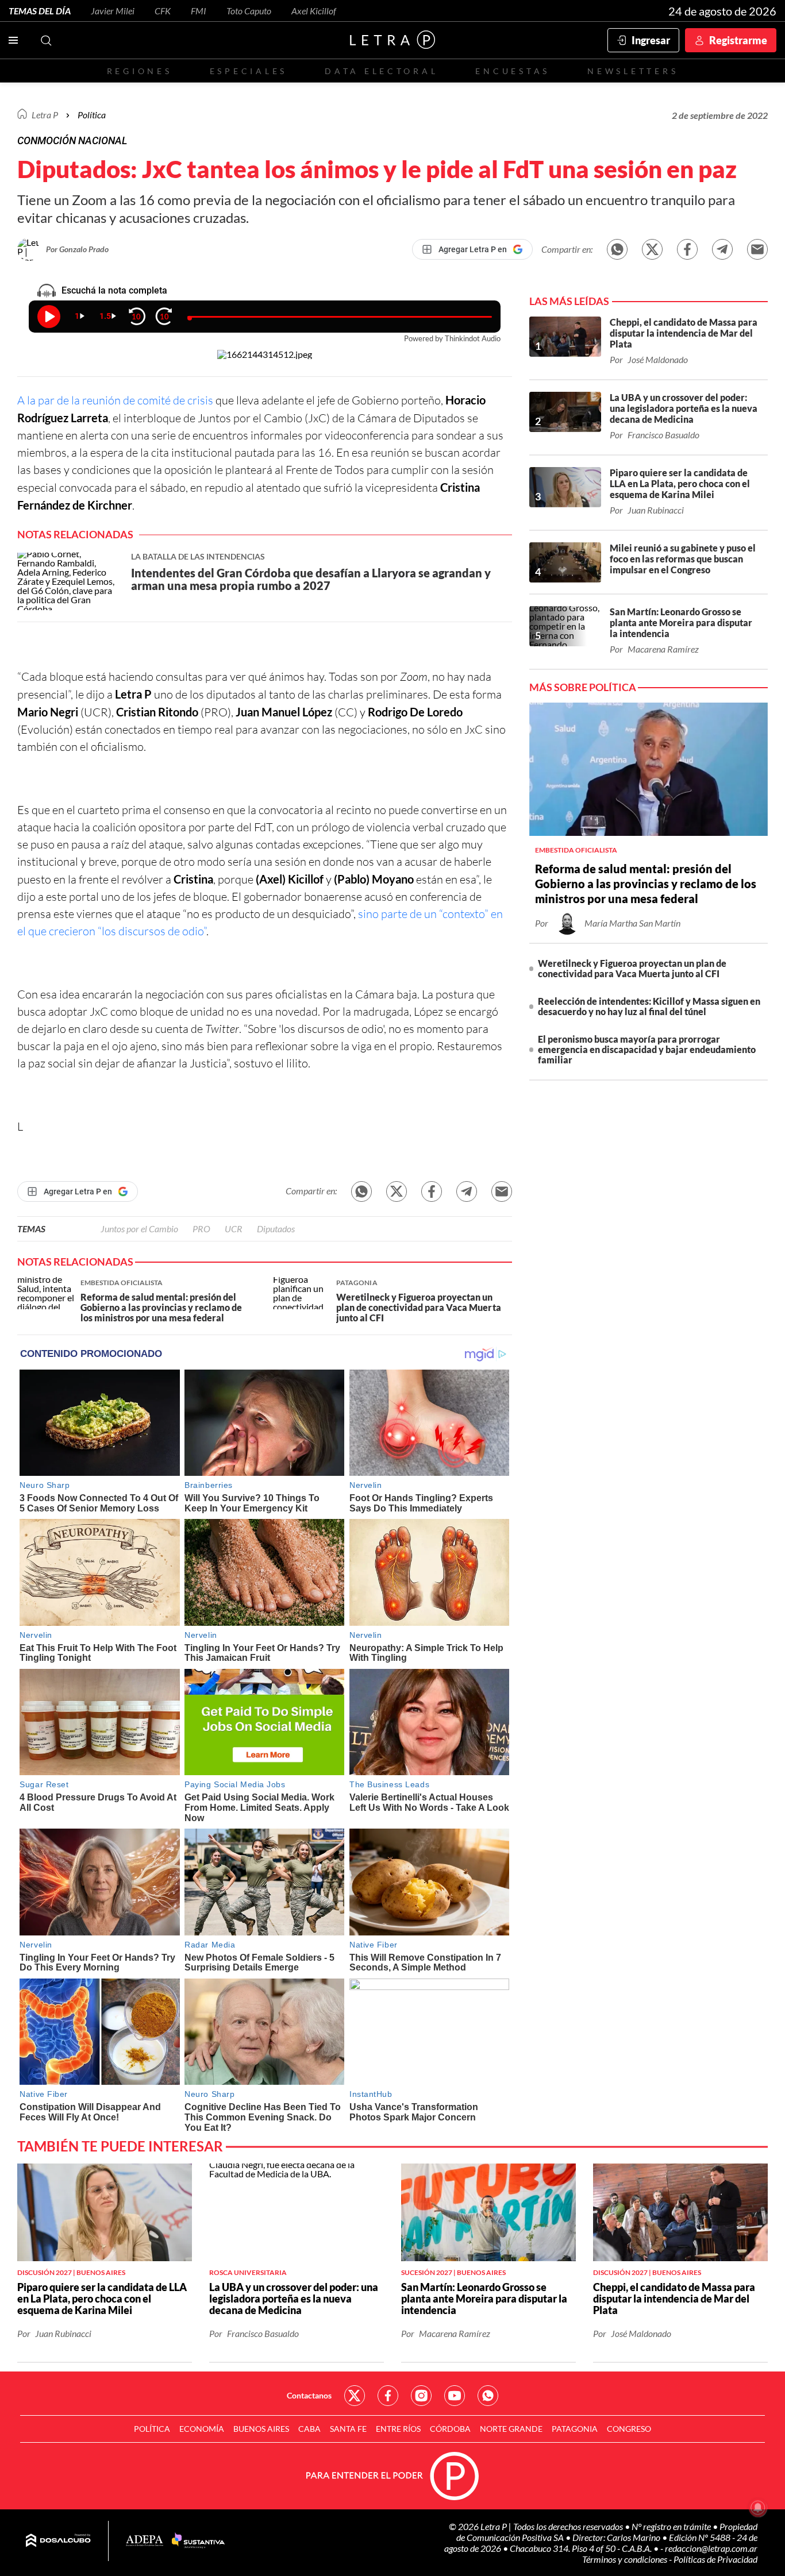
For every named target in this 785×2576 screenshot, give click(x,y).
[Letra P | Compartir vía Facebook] (687, 249)
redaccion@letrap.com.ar (711, 2548)
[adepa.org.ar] (145, 2541)
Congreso (629, 2429)
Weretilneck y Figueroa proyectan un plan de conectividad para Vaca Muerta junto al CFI (632, 968)
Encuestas (513, 71)
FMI (199, 11)
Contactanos (309, 2395)
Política (92, 115)
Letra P (45, 115)
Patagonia (575, 2429)
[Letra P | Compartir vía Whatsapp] (617, 249)
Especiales (249, 71)
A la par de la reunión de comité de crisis (115, 400)
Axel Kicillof (314, 11)
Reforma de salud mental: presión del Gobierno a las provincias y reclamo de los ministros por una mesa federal (646, 884)
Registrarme (738, 40)
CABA (309, 2429)
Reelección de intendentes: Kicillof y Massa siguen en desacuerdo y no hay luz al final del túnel (649, 1006)
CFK (163, 11)
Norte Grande (511, 2429)
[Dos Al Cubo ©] (58, 2541)
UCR (234, 1229)
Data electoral (381, 71)
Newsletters (633, 71)
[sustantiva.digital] (198, 2541)
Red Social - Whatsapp (488, 2396)
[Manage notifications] (758, 2508)
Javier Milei (113, 11)
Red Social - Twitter (355, 2396)
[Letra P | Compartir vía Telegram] (722, 249)
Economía (202, 2429)
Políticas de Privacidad (715, 2559)
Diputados (276, 1229)
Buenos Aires (261, 2429)
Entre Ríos (398, 2429)
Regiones (140, 71)
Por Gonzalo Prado (77, 249)
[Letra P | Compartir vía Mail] (757, 249)
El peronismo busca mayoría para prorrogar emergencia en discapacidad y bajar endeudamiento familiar (647, 1049)
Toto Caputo (249, 11)
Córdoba (450, 2429)
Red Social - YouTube (455, 2396)
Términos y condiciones (626, 2559)
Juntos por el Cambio (139, 1229)
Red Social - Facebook (388, 2396)
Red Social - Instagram (421, 2396)
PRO (201, 1229)
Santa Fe (348, 2429)
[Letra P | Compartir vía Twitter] (652, 249)
